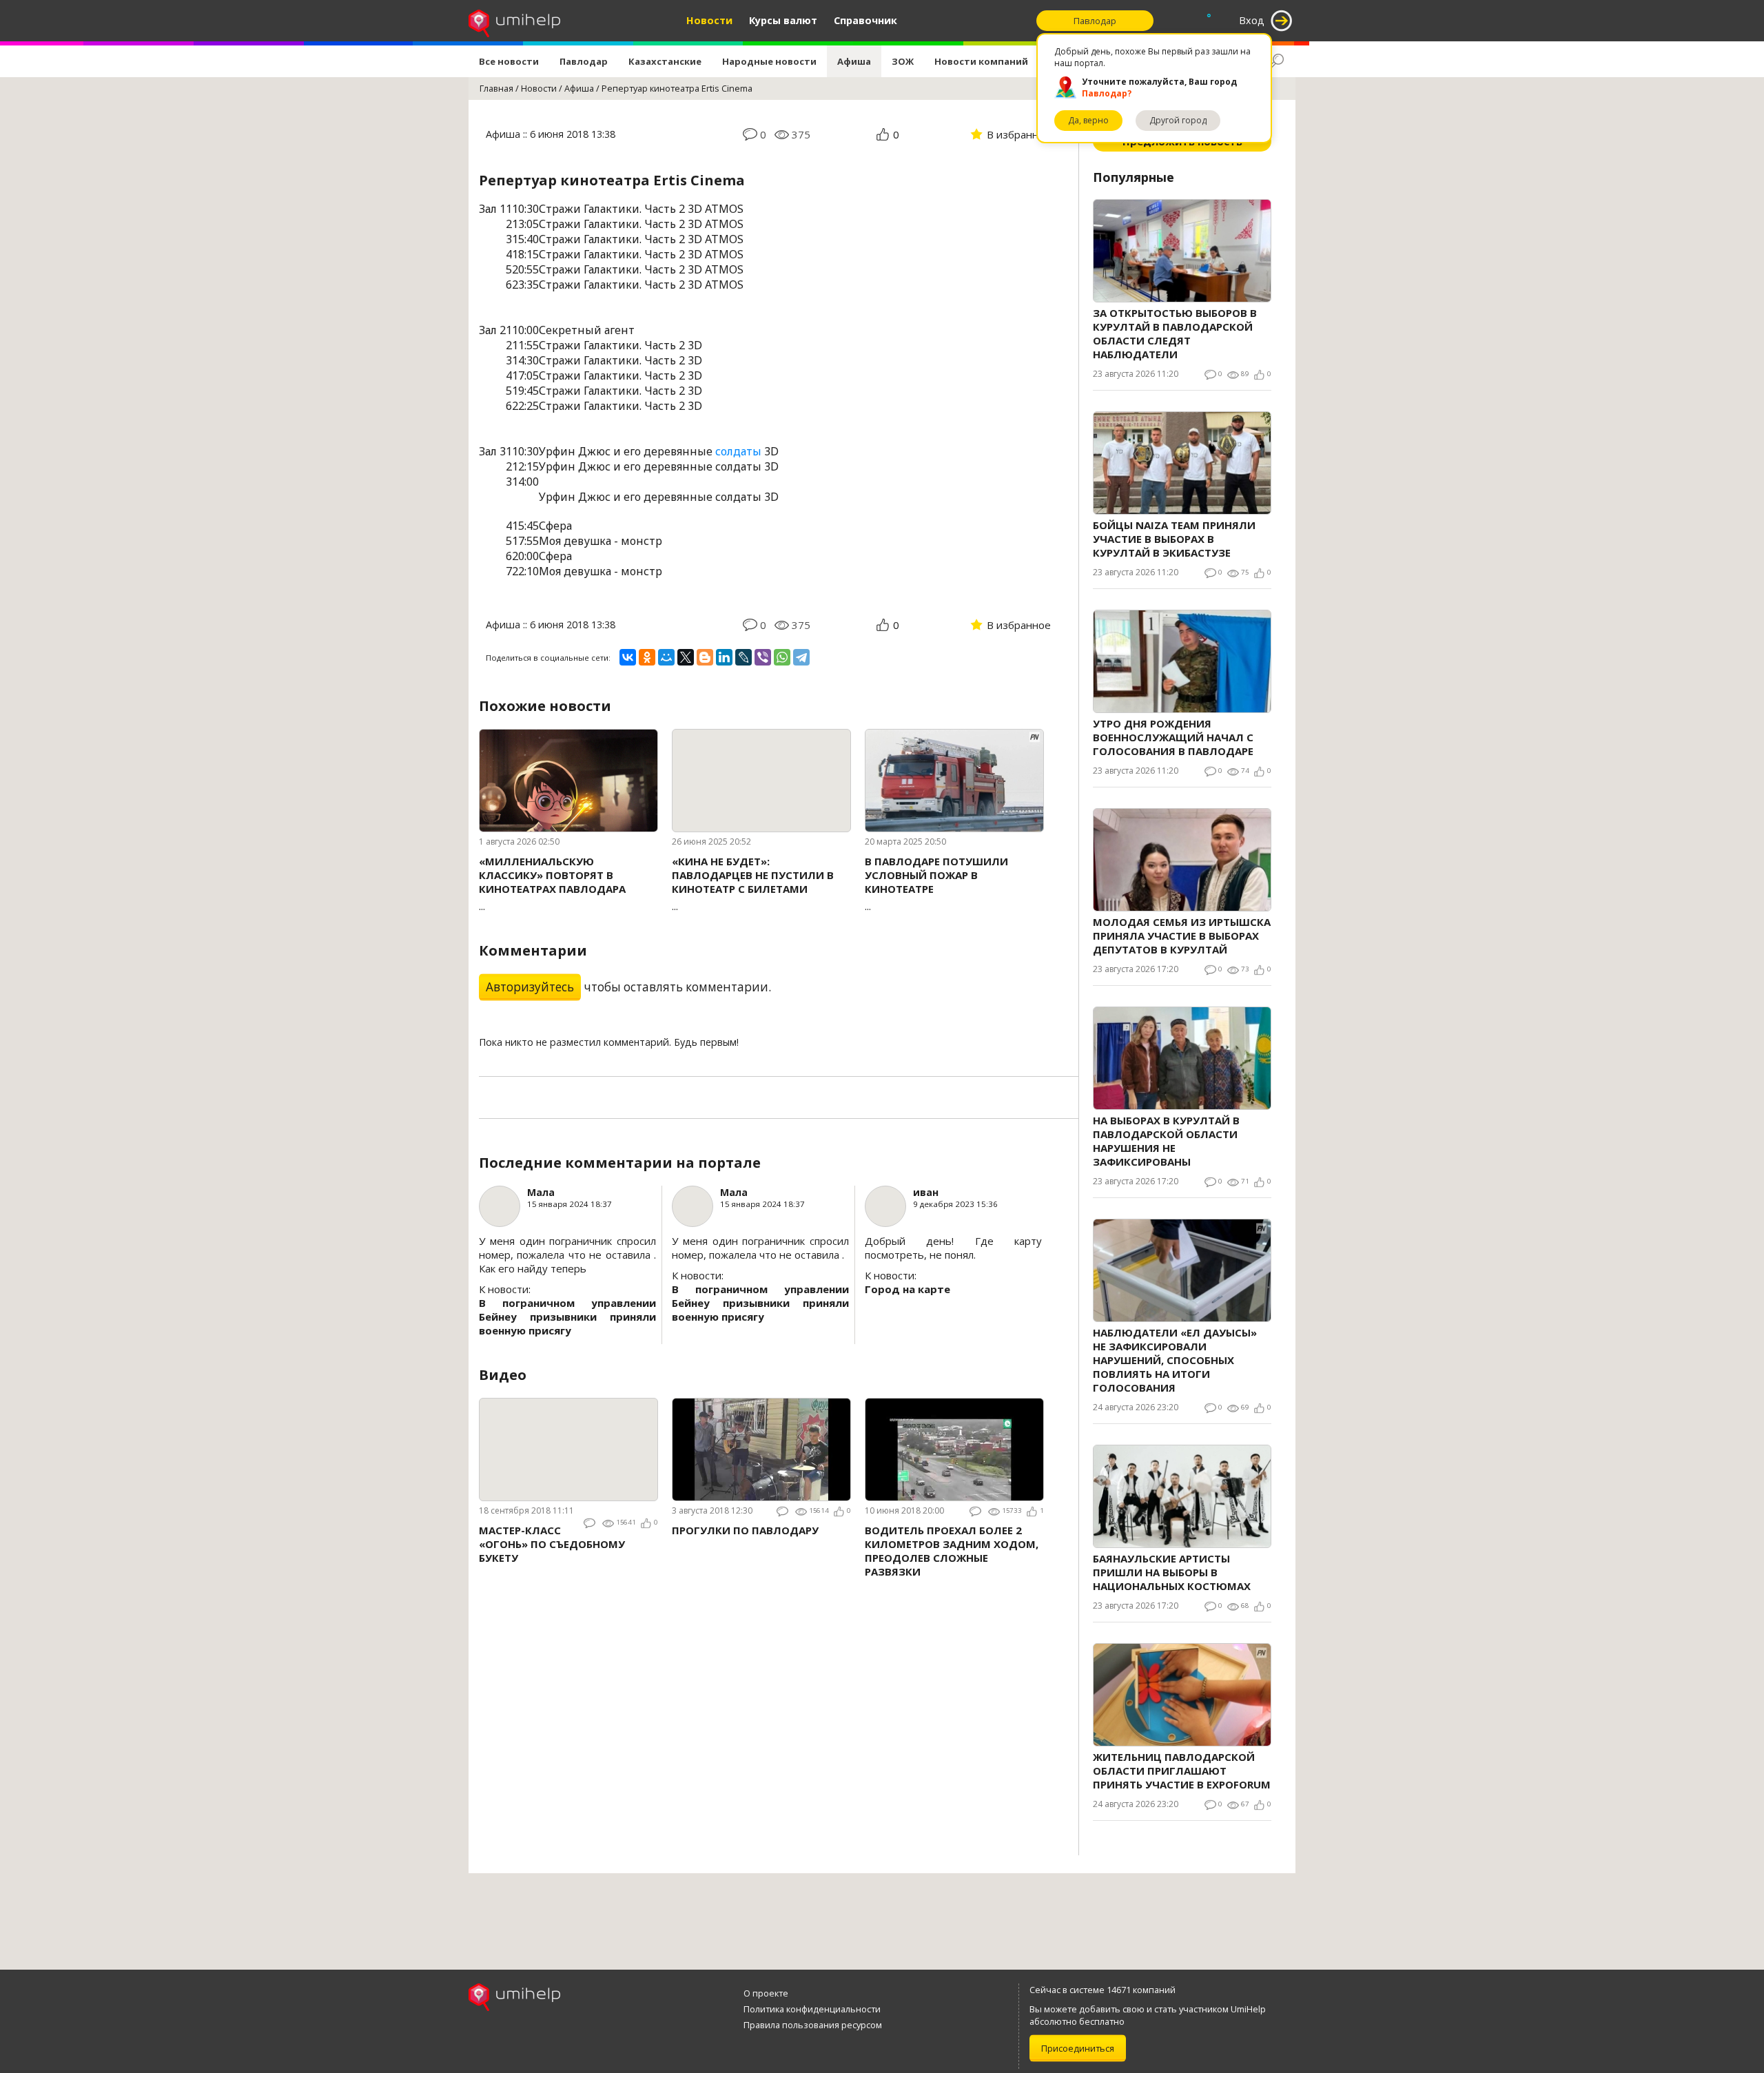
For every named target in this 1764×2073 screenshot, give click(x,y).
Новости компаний (981, 61)
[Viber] (763, 657)
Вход (1252, 20)
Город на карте (907, 1289)
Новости (709, 20)
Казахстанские (665, 61)
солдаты (738, 451)
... (552, 884)
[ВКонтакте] (628, 657)
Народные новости (769, 61)
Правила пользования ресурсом (813, 2025)
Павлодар (584, 61)
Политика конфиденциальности (812, 2009)
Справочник (865, 20)
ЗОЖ (903, 61)
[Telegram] (801, 657)
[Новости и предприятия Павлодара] (514, 21)
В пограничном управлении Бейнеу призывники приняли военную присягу (567, 1317)
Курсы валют (783, 20)
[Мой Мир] (666, 657)
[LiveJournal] (743, 657)
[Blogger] (705, 657)
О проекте (766, 1993)
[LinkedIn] (724, 657)
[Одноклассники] (647, 657)
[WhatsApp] (782, 657)
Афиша (854, 61)
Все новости (509, 61)
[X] (686, 657)
